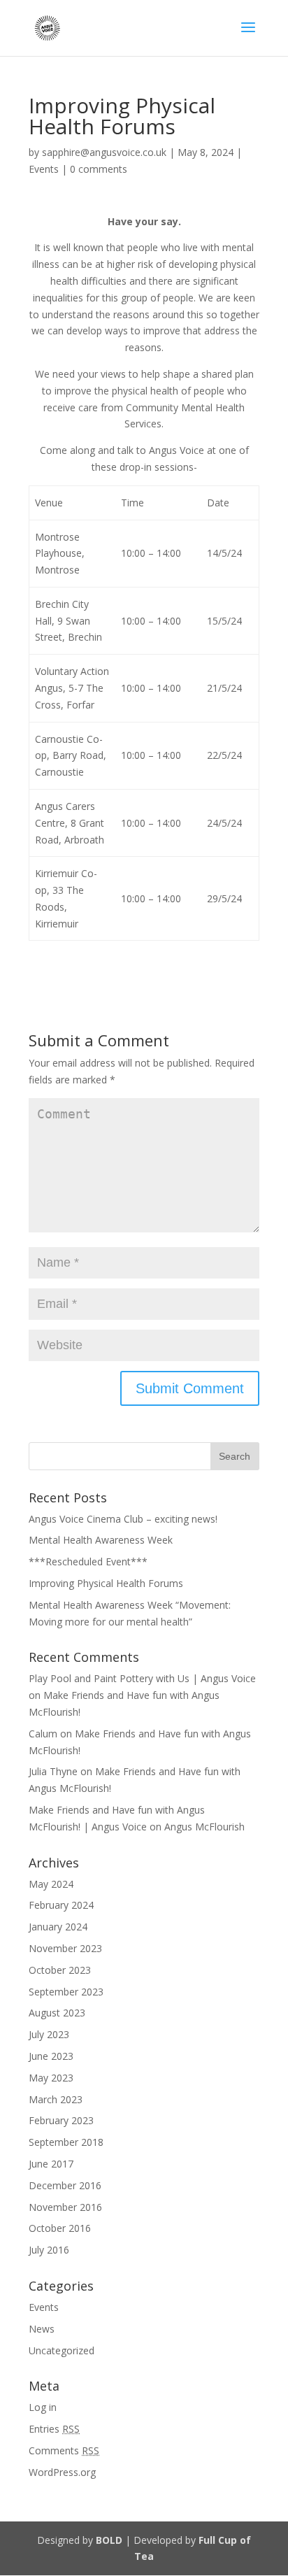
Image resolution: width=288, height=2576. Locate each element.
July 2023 (49, 2034)
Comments (64, 2450)
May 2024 (51, 1884)
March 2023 (56, 2099)
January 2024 (58, 1927)
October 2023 (60, 1970)
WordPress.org (62, 2472)
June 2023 (51, 2056)
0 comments (99, 169)
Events (44, 169)
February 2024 (61, 1905)
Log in (43, 2407)
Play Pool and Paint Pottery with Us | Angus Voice (142, 1678)
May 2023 (51, 2078)
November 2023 (65, 1948)
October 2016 (60, 2228)
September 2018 (66, 2142)
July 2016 (49, 2250)
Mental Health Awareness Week (101, 1540)
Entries (54, 2429)
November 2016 (65, 2207)
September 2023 (66, 1992)
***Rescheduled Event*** (88, 1561)
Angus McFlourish (204, 1827)
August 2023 (57, 2013)
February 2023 (61, 2120)
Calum (43, 1734)
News (42, 2329)
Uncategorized (62, 2350)
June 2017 (51, 2164)
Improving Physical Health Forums (106, 1583)
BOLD (109, 2540)
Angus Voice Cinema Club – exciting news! (123, 1519)
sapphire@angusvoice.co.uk (104, 152)
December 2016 (65, 2185)
